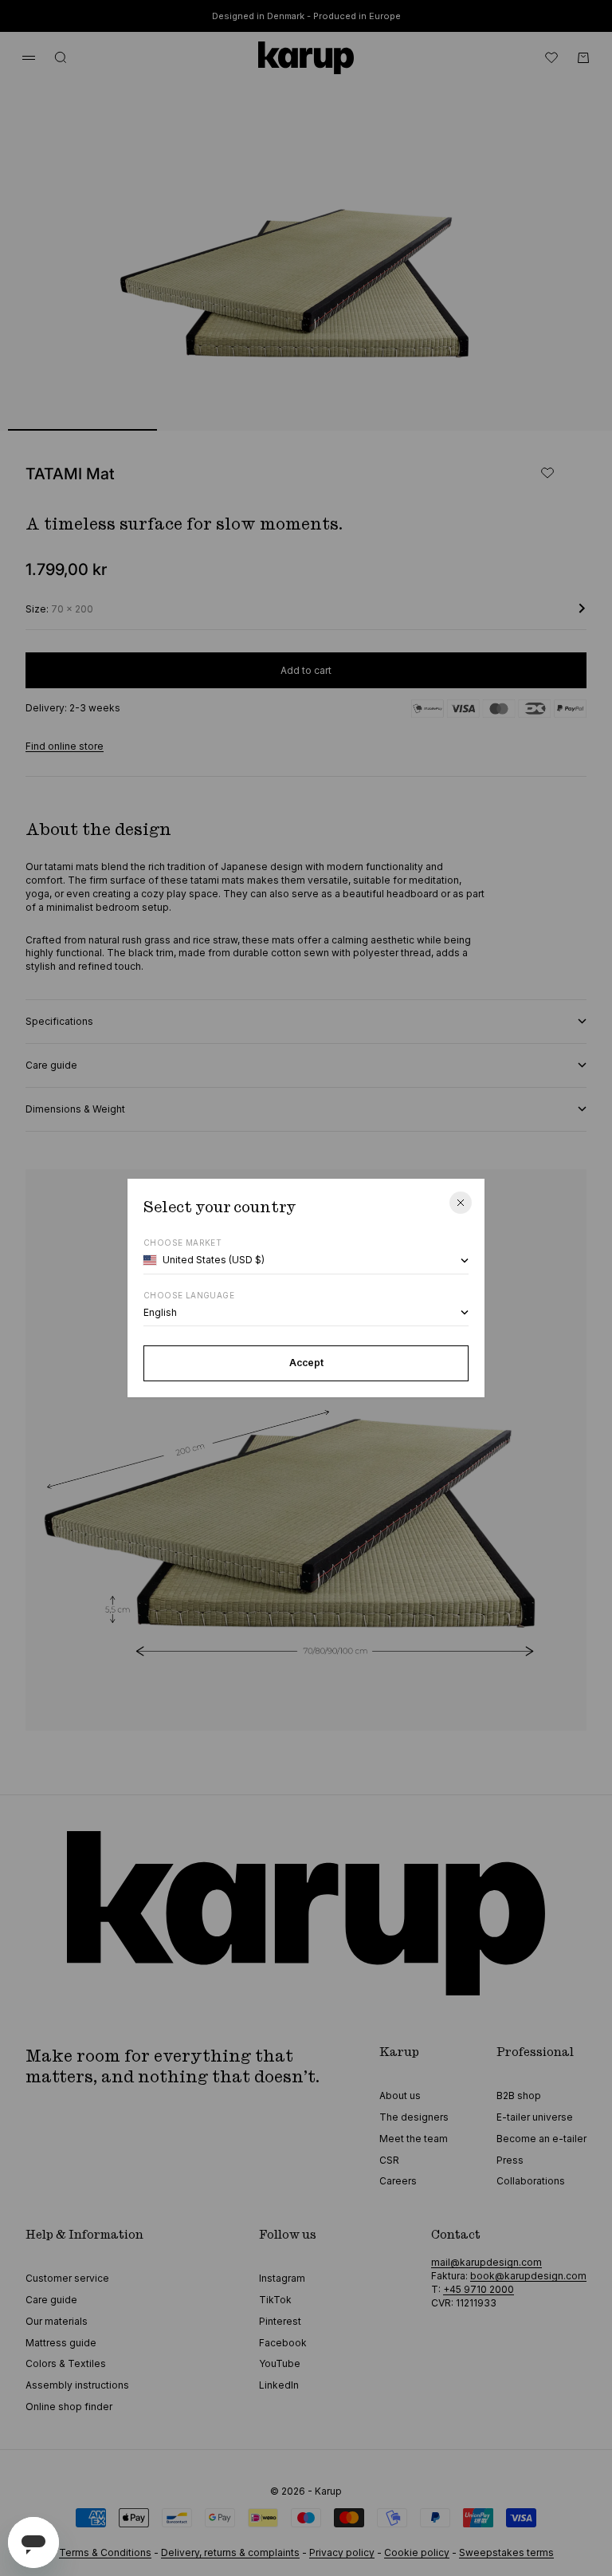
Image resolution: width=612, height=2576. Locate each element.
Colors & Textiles (66, 2363)
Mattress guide (61, 2343)
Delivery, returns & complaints (230, 2552)
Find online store (65, 746)
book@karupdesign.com (528, 2276)
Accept (306, 1363)
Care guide (51, 2300)
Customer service (67, 2278)
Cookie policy (417, 2552)
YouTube (280, 2363)
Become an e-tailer (541, 2139)
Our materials (57, 2321)
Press (510, 2160)
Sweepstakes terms (506, 2552)
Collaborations (531, 2181)
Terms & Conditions (105, 2552)
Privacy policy (342, 2552)
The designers (414, 2117)
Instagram (282, 2278)
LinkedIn (279, 2385)
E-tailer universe (535, 2117)
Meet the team (414, 2139)
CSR (389, 2160)
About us (400, 2095)
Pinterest (280, 2321)
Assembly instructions (77, 2385)
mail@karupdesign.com (486, 2262)
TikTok (275, 2300)
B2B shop (519, 2095)
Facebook (283, 2343)
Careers (398, 2181)
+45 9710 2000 (479, 2289)
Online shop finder (69, 2407)
